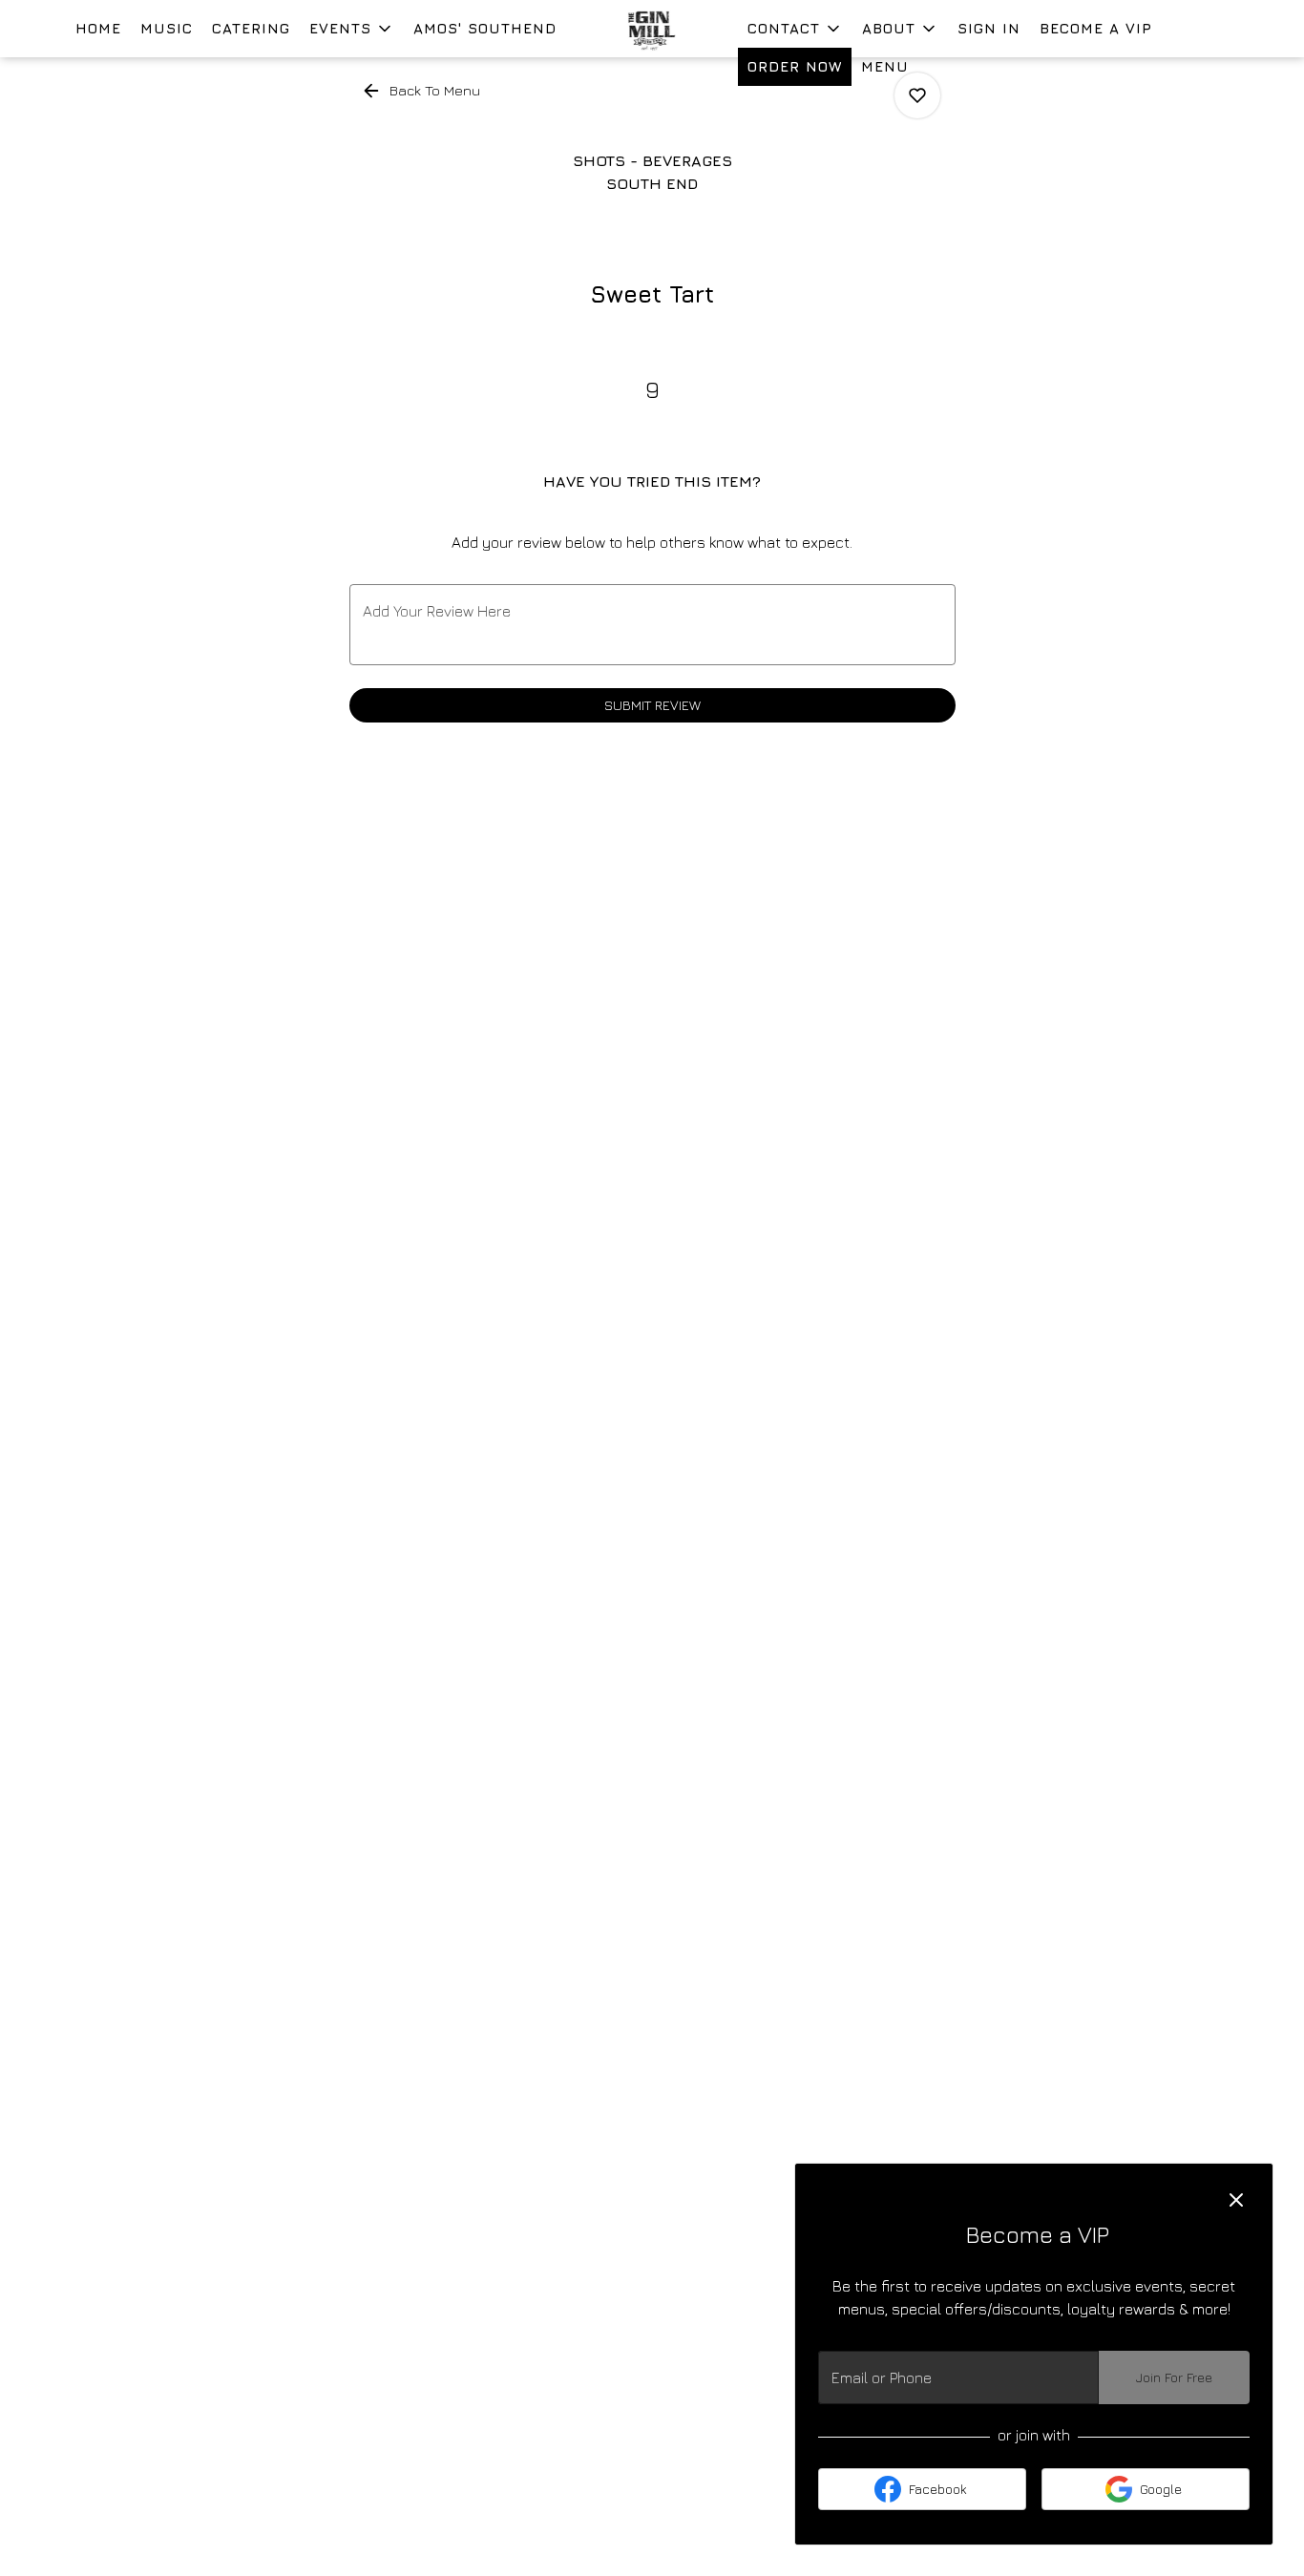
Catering (251, 28)
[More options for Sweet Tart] (917, 95)
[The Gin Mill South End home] (652, 29)
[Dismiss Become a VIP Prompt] (1236, 2200)
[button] (352, 29)
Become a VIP (1096, 28)
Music (167, 28)
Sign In (989, 28)
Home (98, 28)
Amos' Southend (485, 28)
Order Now (795, 66)
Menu (885, 66)
